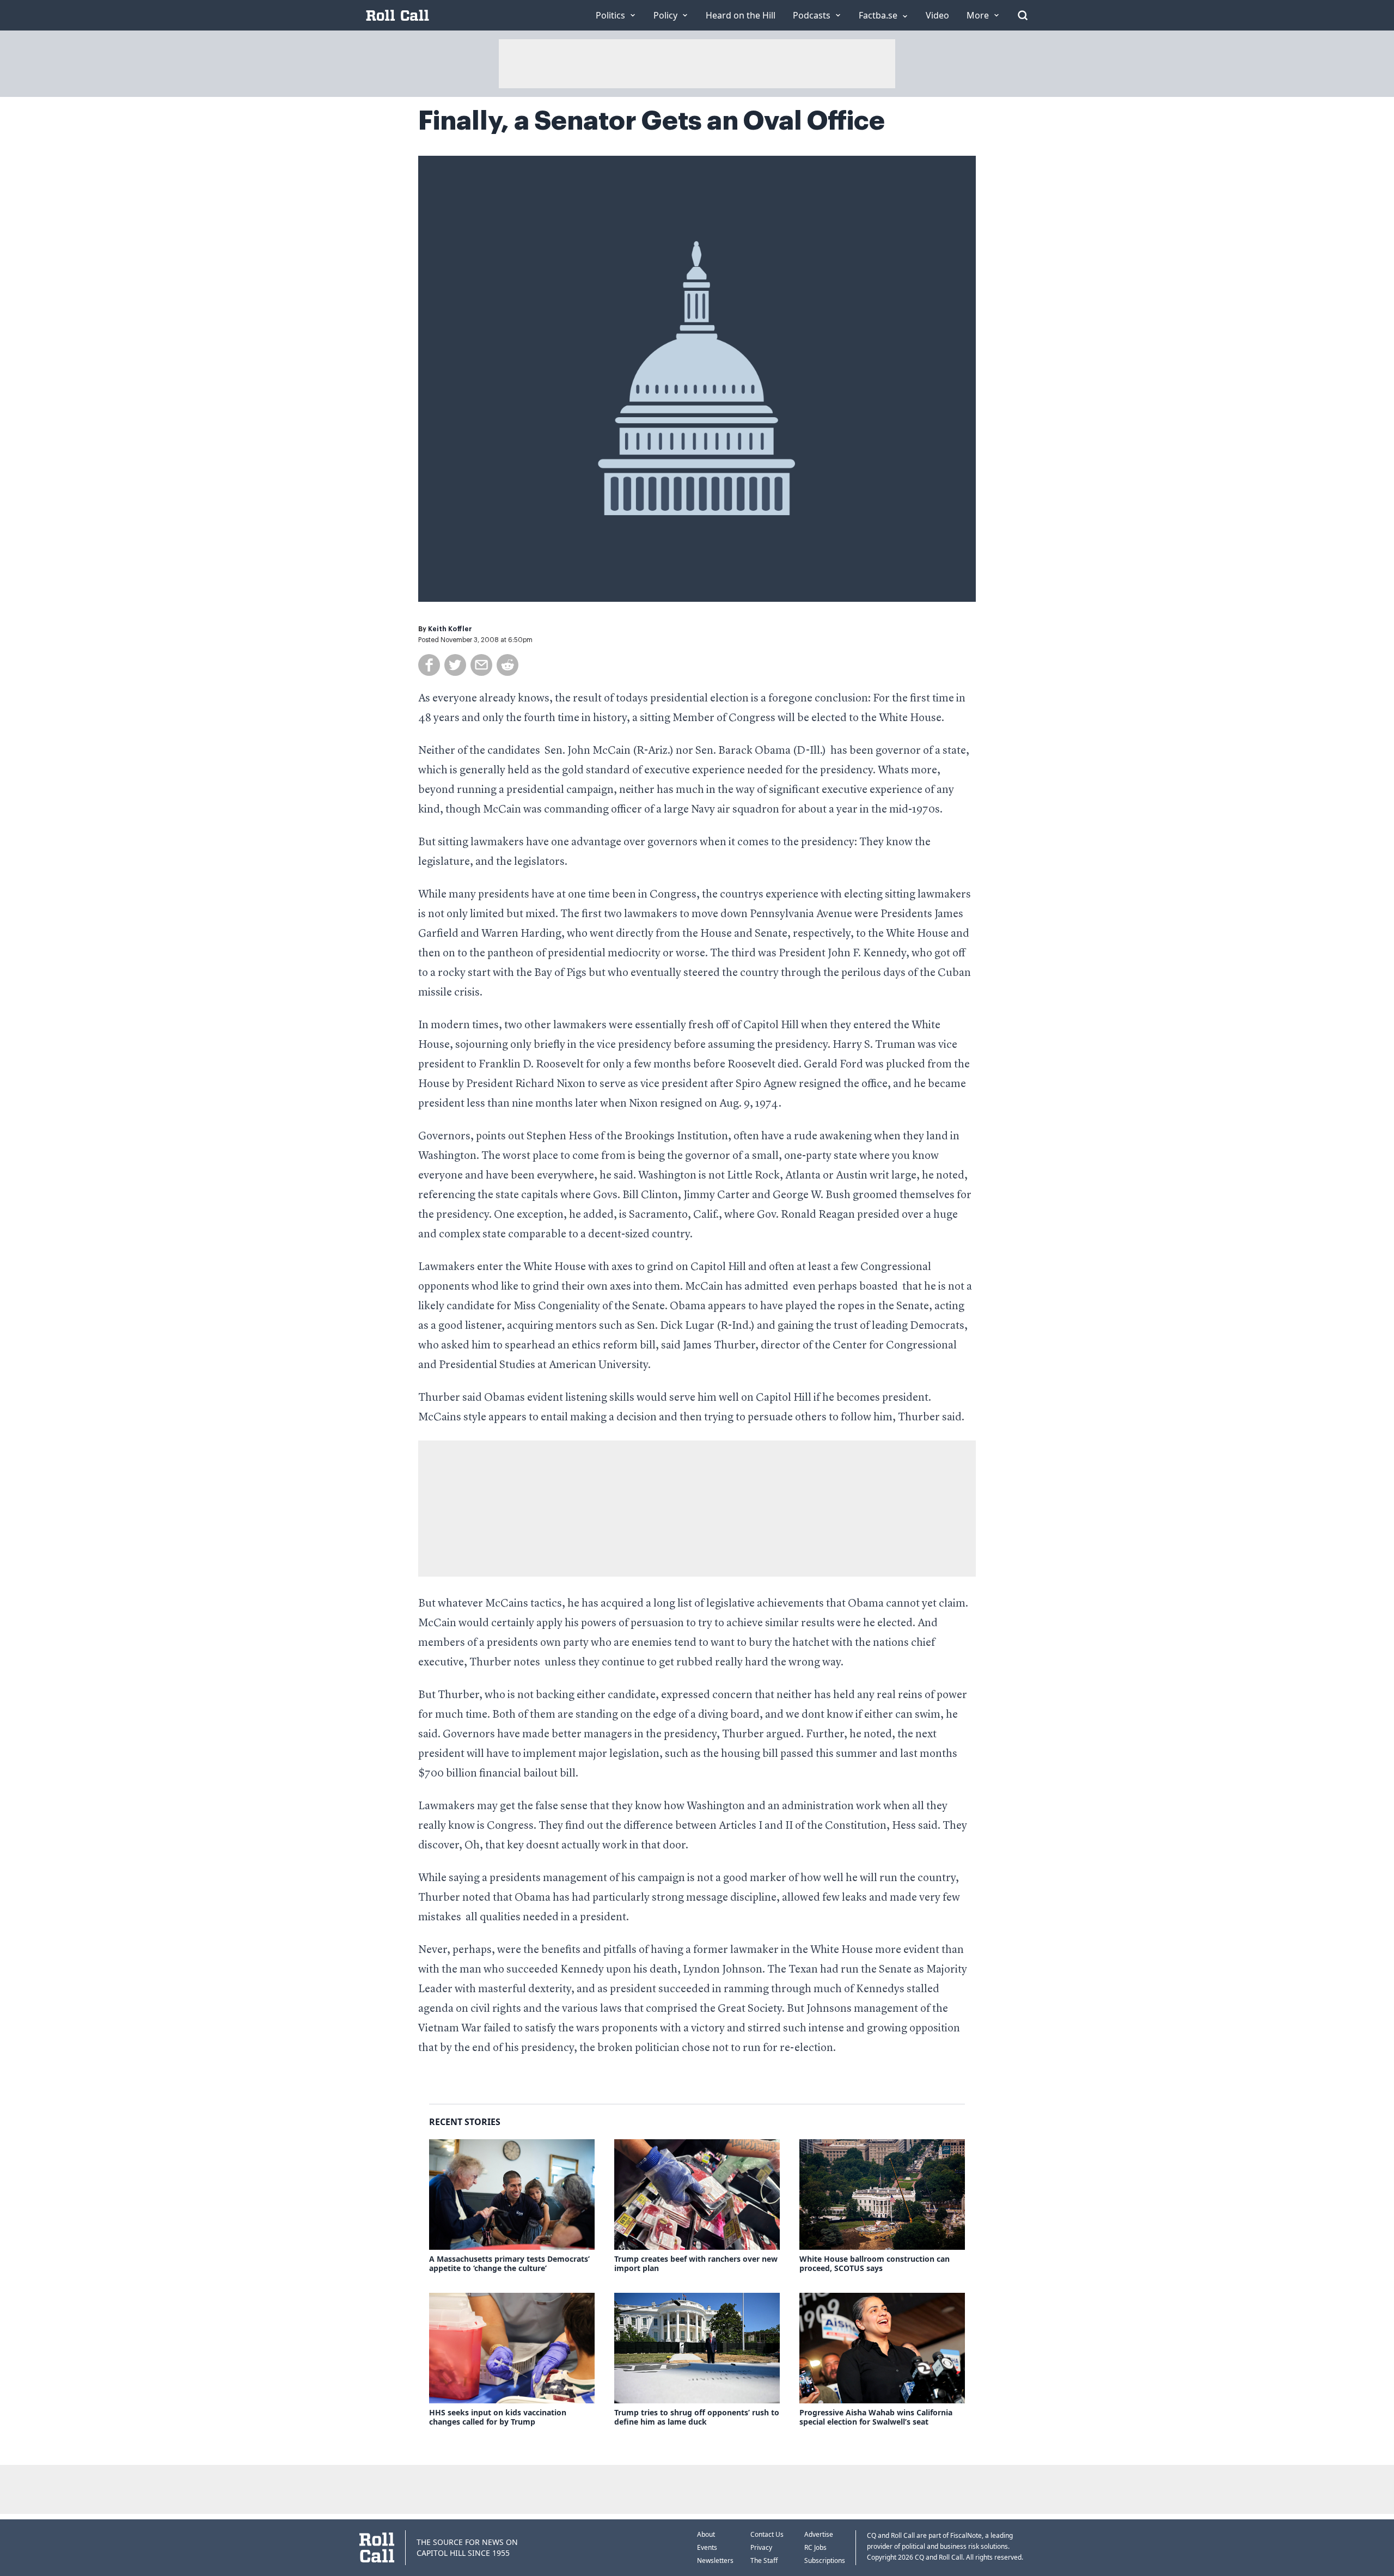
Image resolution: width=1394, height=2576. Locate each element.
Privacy (761, 2547)
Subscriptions (825, 2560)
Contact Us (767, 2534)
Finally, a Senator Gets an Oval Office (652, 121)
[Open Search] (1023, 15)
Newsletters (715, 2560)
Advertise (819, 2534)
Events (707, 2547)
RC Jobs (815, 2547)
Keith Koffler (450, 629)
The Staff (764, 2560)
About (706, 2534)
